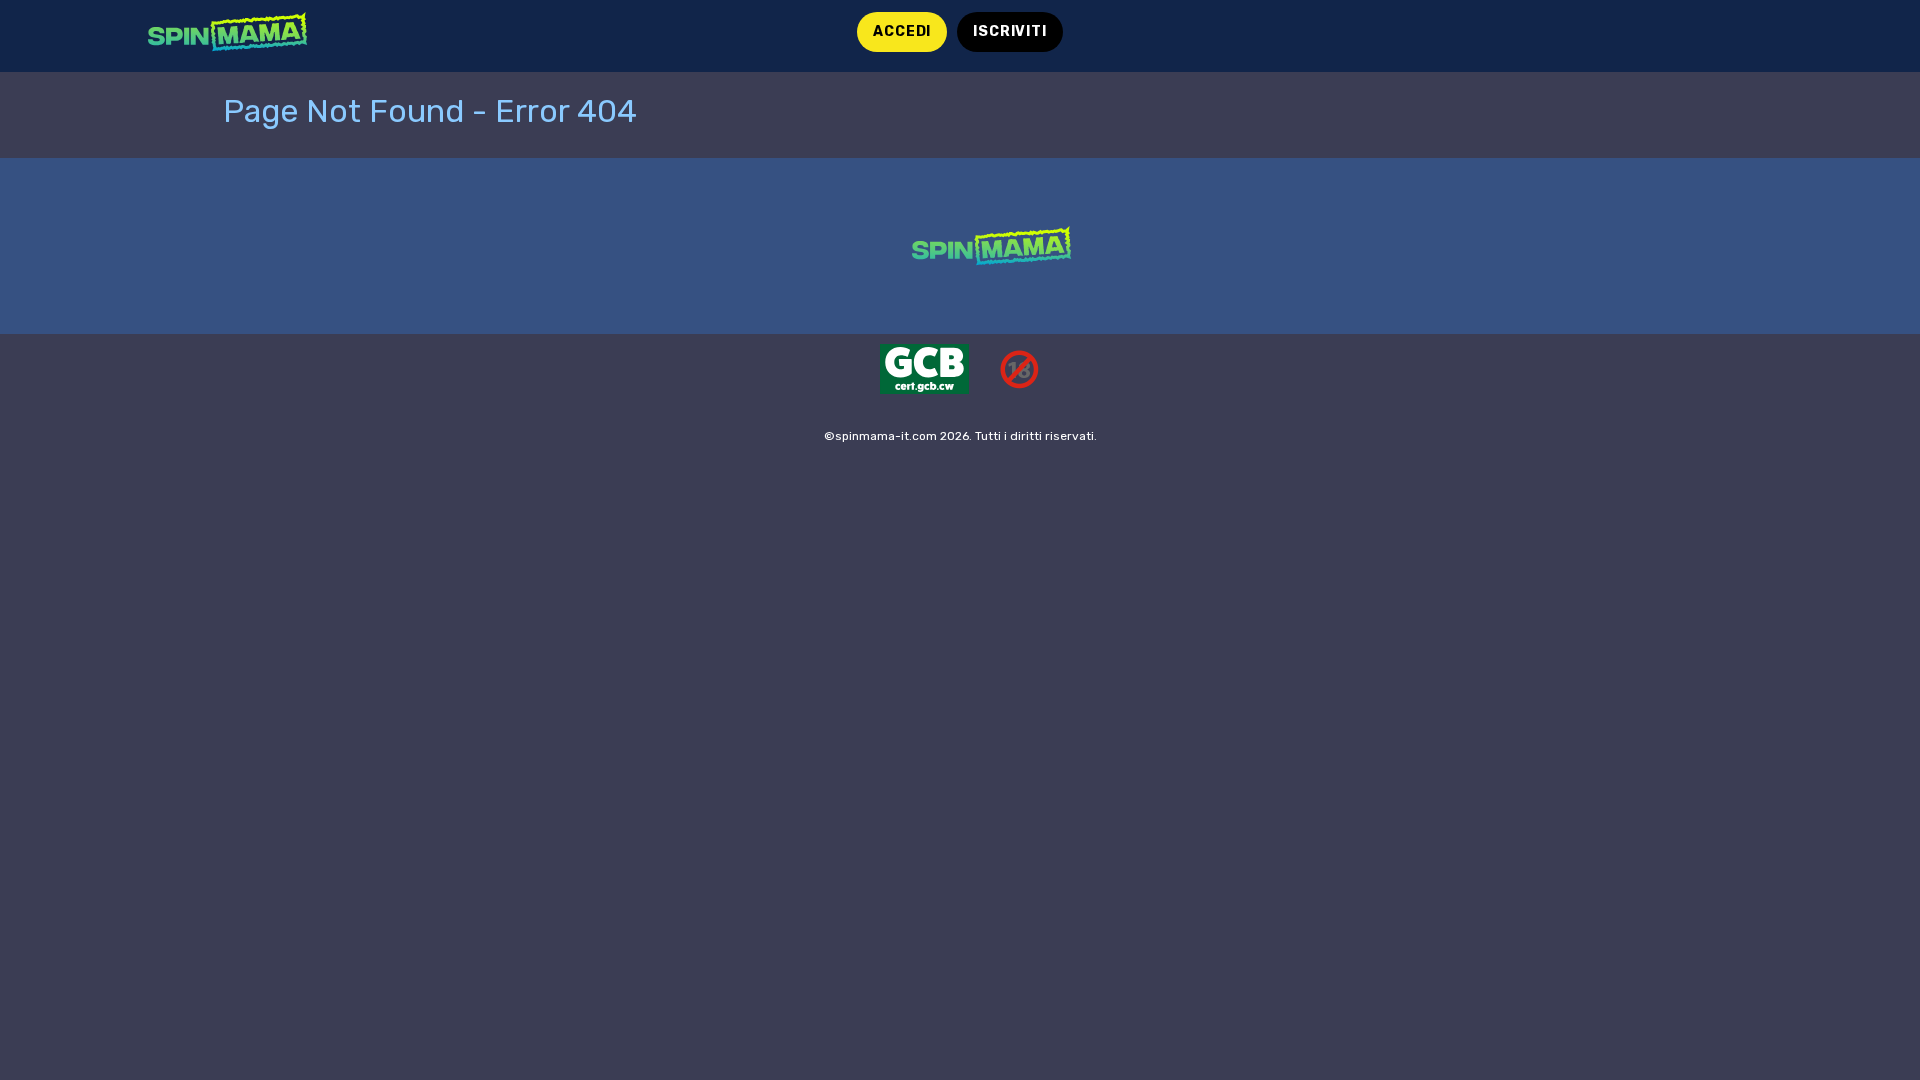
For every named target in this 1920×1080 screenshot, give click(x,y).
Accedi (902, 31)
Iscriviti (1010, 31)
